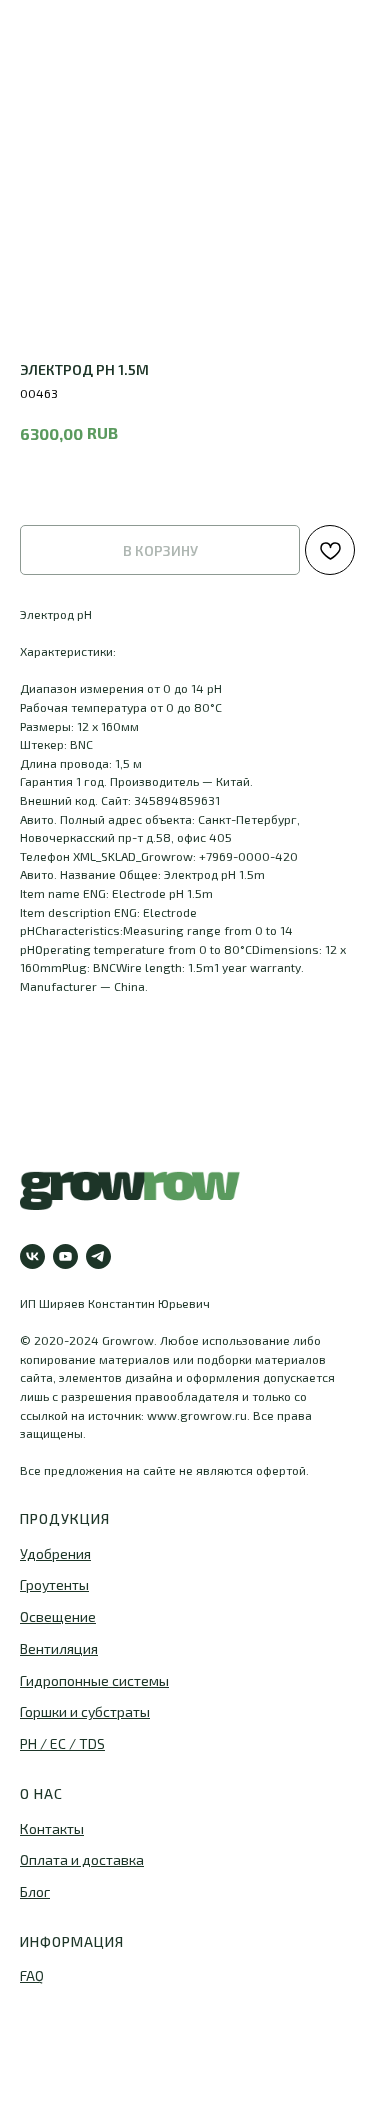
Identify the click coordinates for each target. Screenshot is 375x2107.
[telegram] (98, 1256)
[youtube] (65, 1256)
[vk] (32, 1256)
